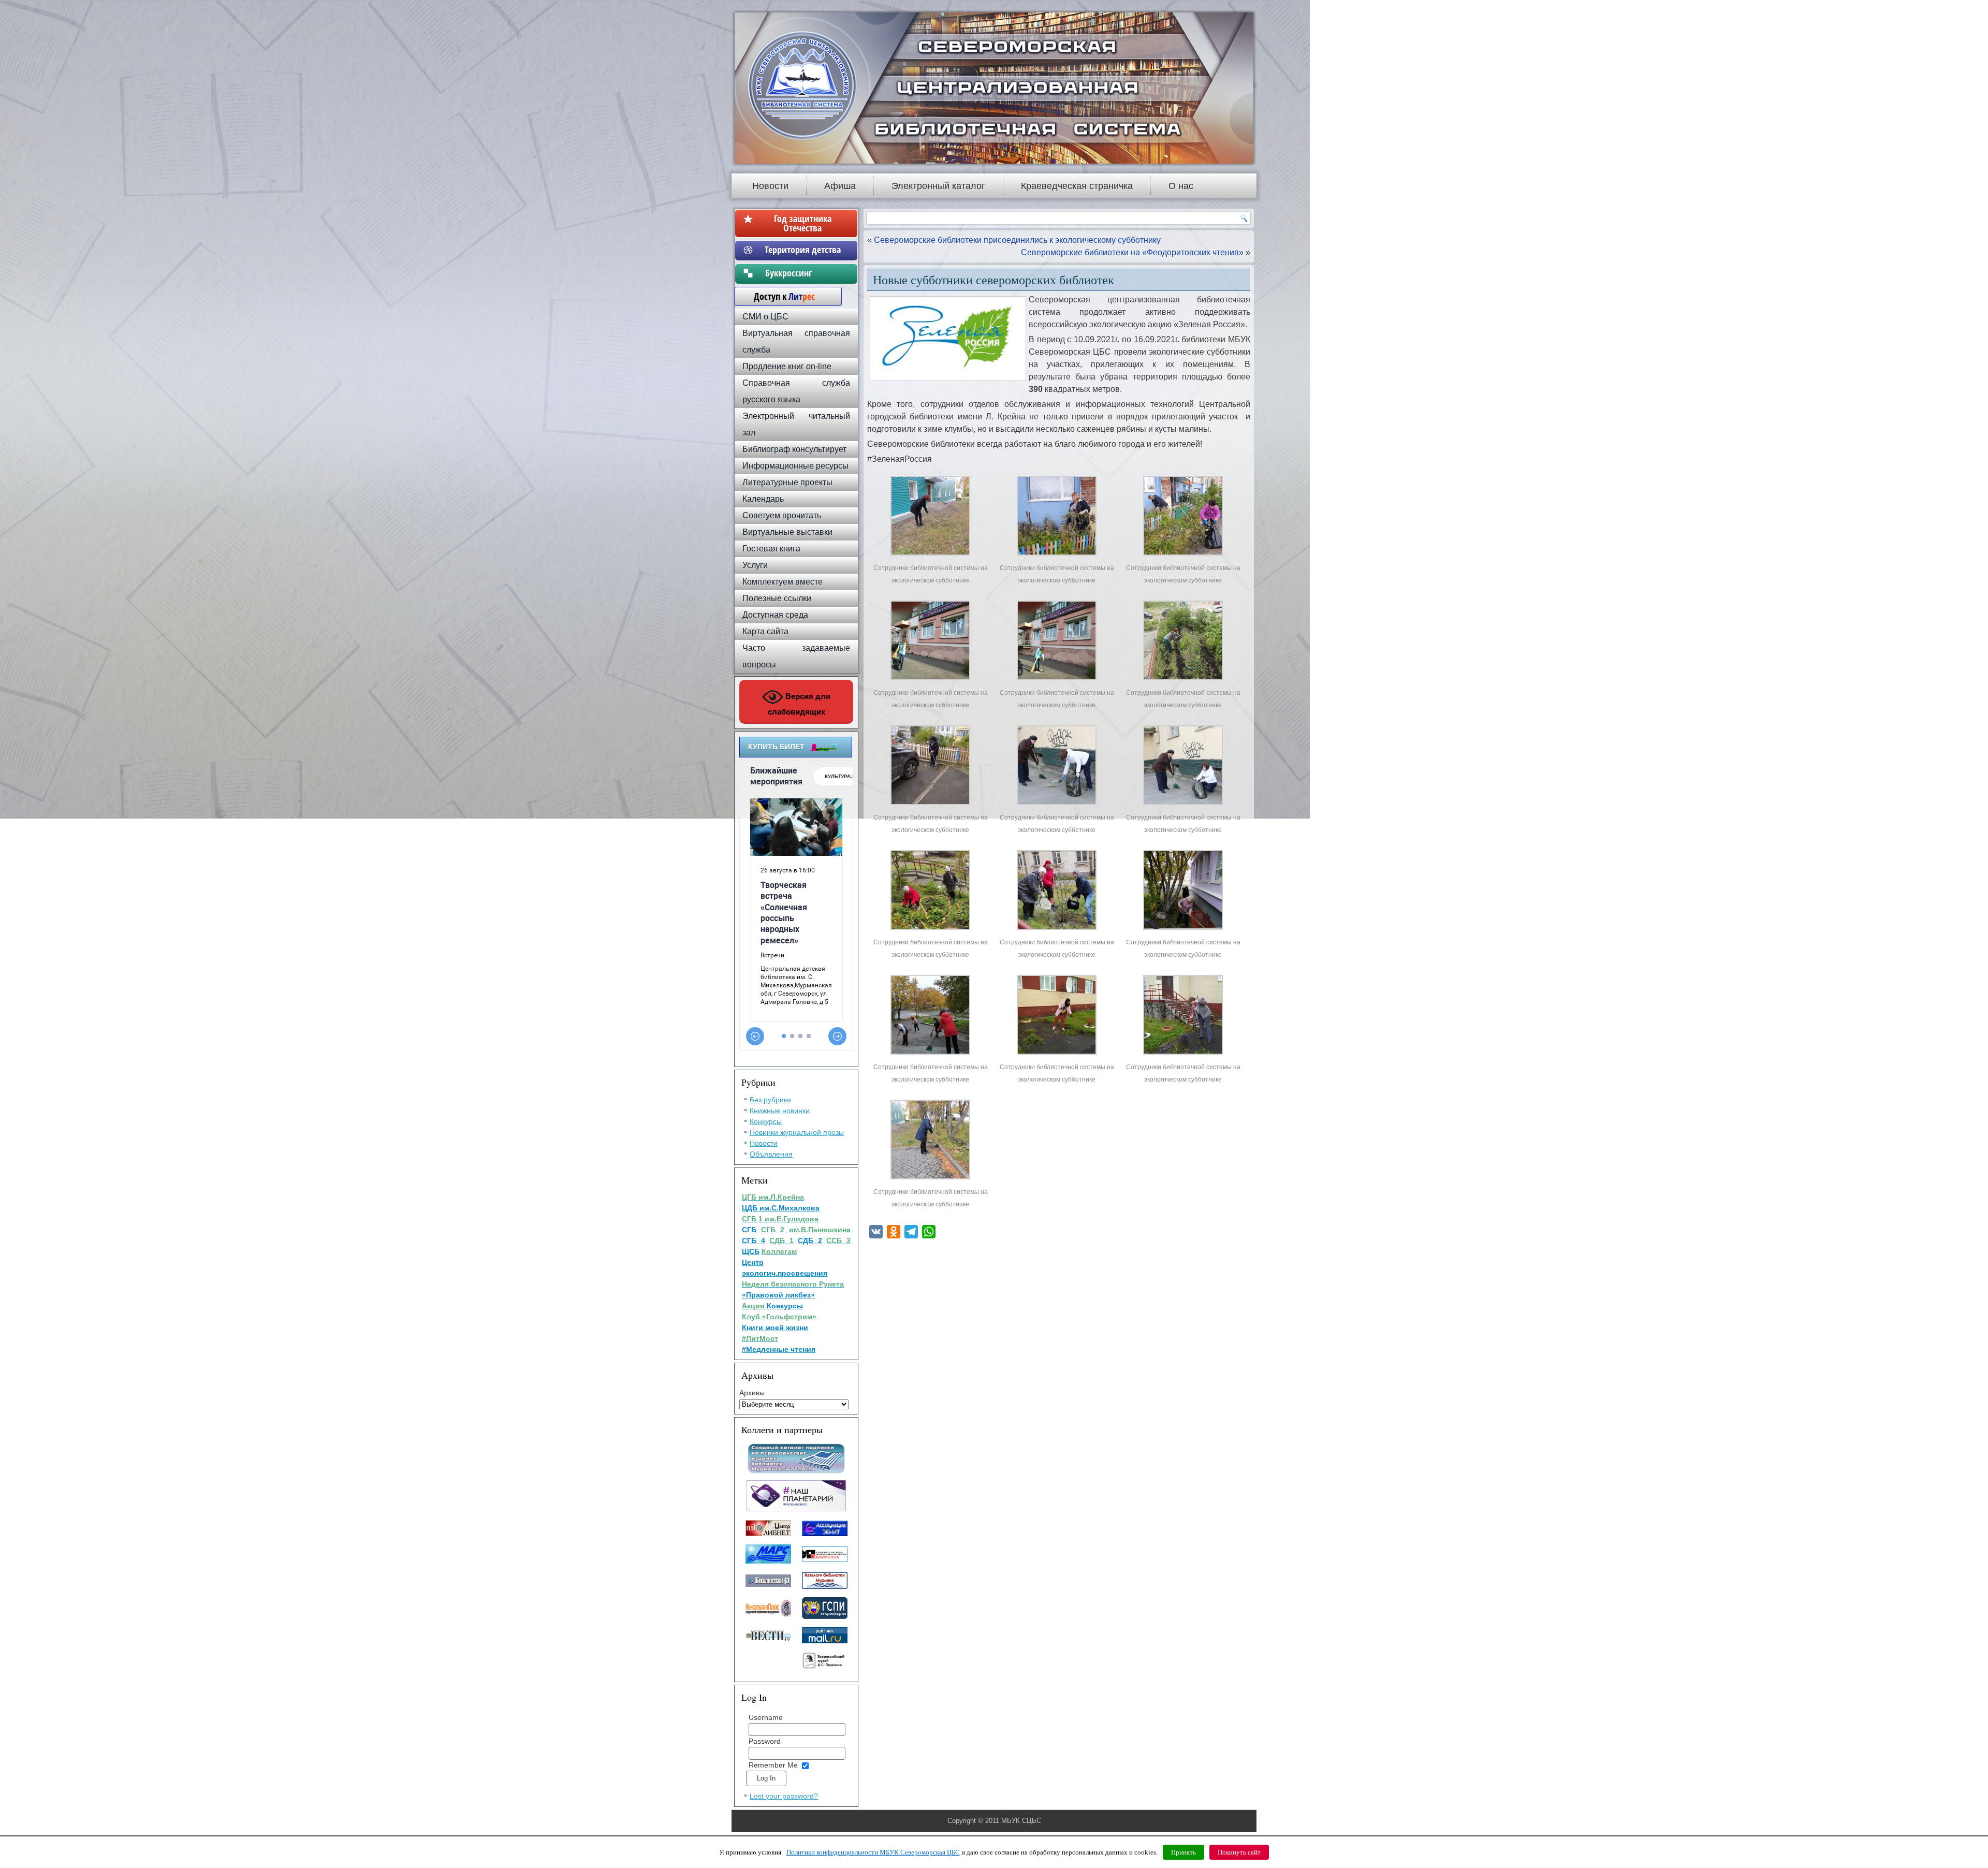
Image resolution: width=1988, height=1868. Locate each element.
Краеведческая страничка (1077, 186)
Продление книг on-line (787, 366)
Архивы (752, 1393)
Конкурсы (766, 1121)
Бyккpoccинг (803, 273)
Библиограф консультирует (794, 449)
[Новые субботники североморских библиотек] (930, 555)
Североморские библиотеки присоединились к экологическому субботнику (1017, 240)
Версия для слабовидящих (799, 704)
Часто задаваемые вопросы (796, 656)
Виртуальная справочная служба (796, 341)
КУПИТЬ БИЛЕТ (776, 747)
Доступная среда (775, 615)
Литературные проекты (787, 482)
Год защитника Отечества (803, 223)
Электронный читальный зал (796, 424)
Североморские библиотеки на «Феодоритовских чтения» (1132, 252)
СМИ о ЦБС (765, 317)
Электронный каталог (938, 186)
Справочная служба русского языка (796, 391)
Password (765, 1741)
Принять (1183, 1852)
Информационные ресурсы (795, 466)
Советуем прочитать (782, 515)
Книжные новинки (780, 1111)
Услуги (755, 565)
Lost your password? (784, 1796)
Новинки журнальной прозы (797, 1132)
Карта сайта (765, 631)
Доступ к (779, 296)
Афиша (840, 186)
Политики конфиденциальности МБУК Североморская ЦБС (873, 1852)
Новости (770, 186)
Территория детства (803, 250)
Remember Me (773, 1765)
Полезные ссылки (777, 598)
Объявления (771, 1154)
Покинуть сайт (1239, 1852)
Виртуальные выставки (787, 532)
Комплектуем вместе (783, 582)
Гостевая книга (771, 549)
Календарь (763, 499)
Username (766, 1717)
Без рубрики (770, 1100)
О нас (1181, 186)
